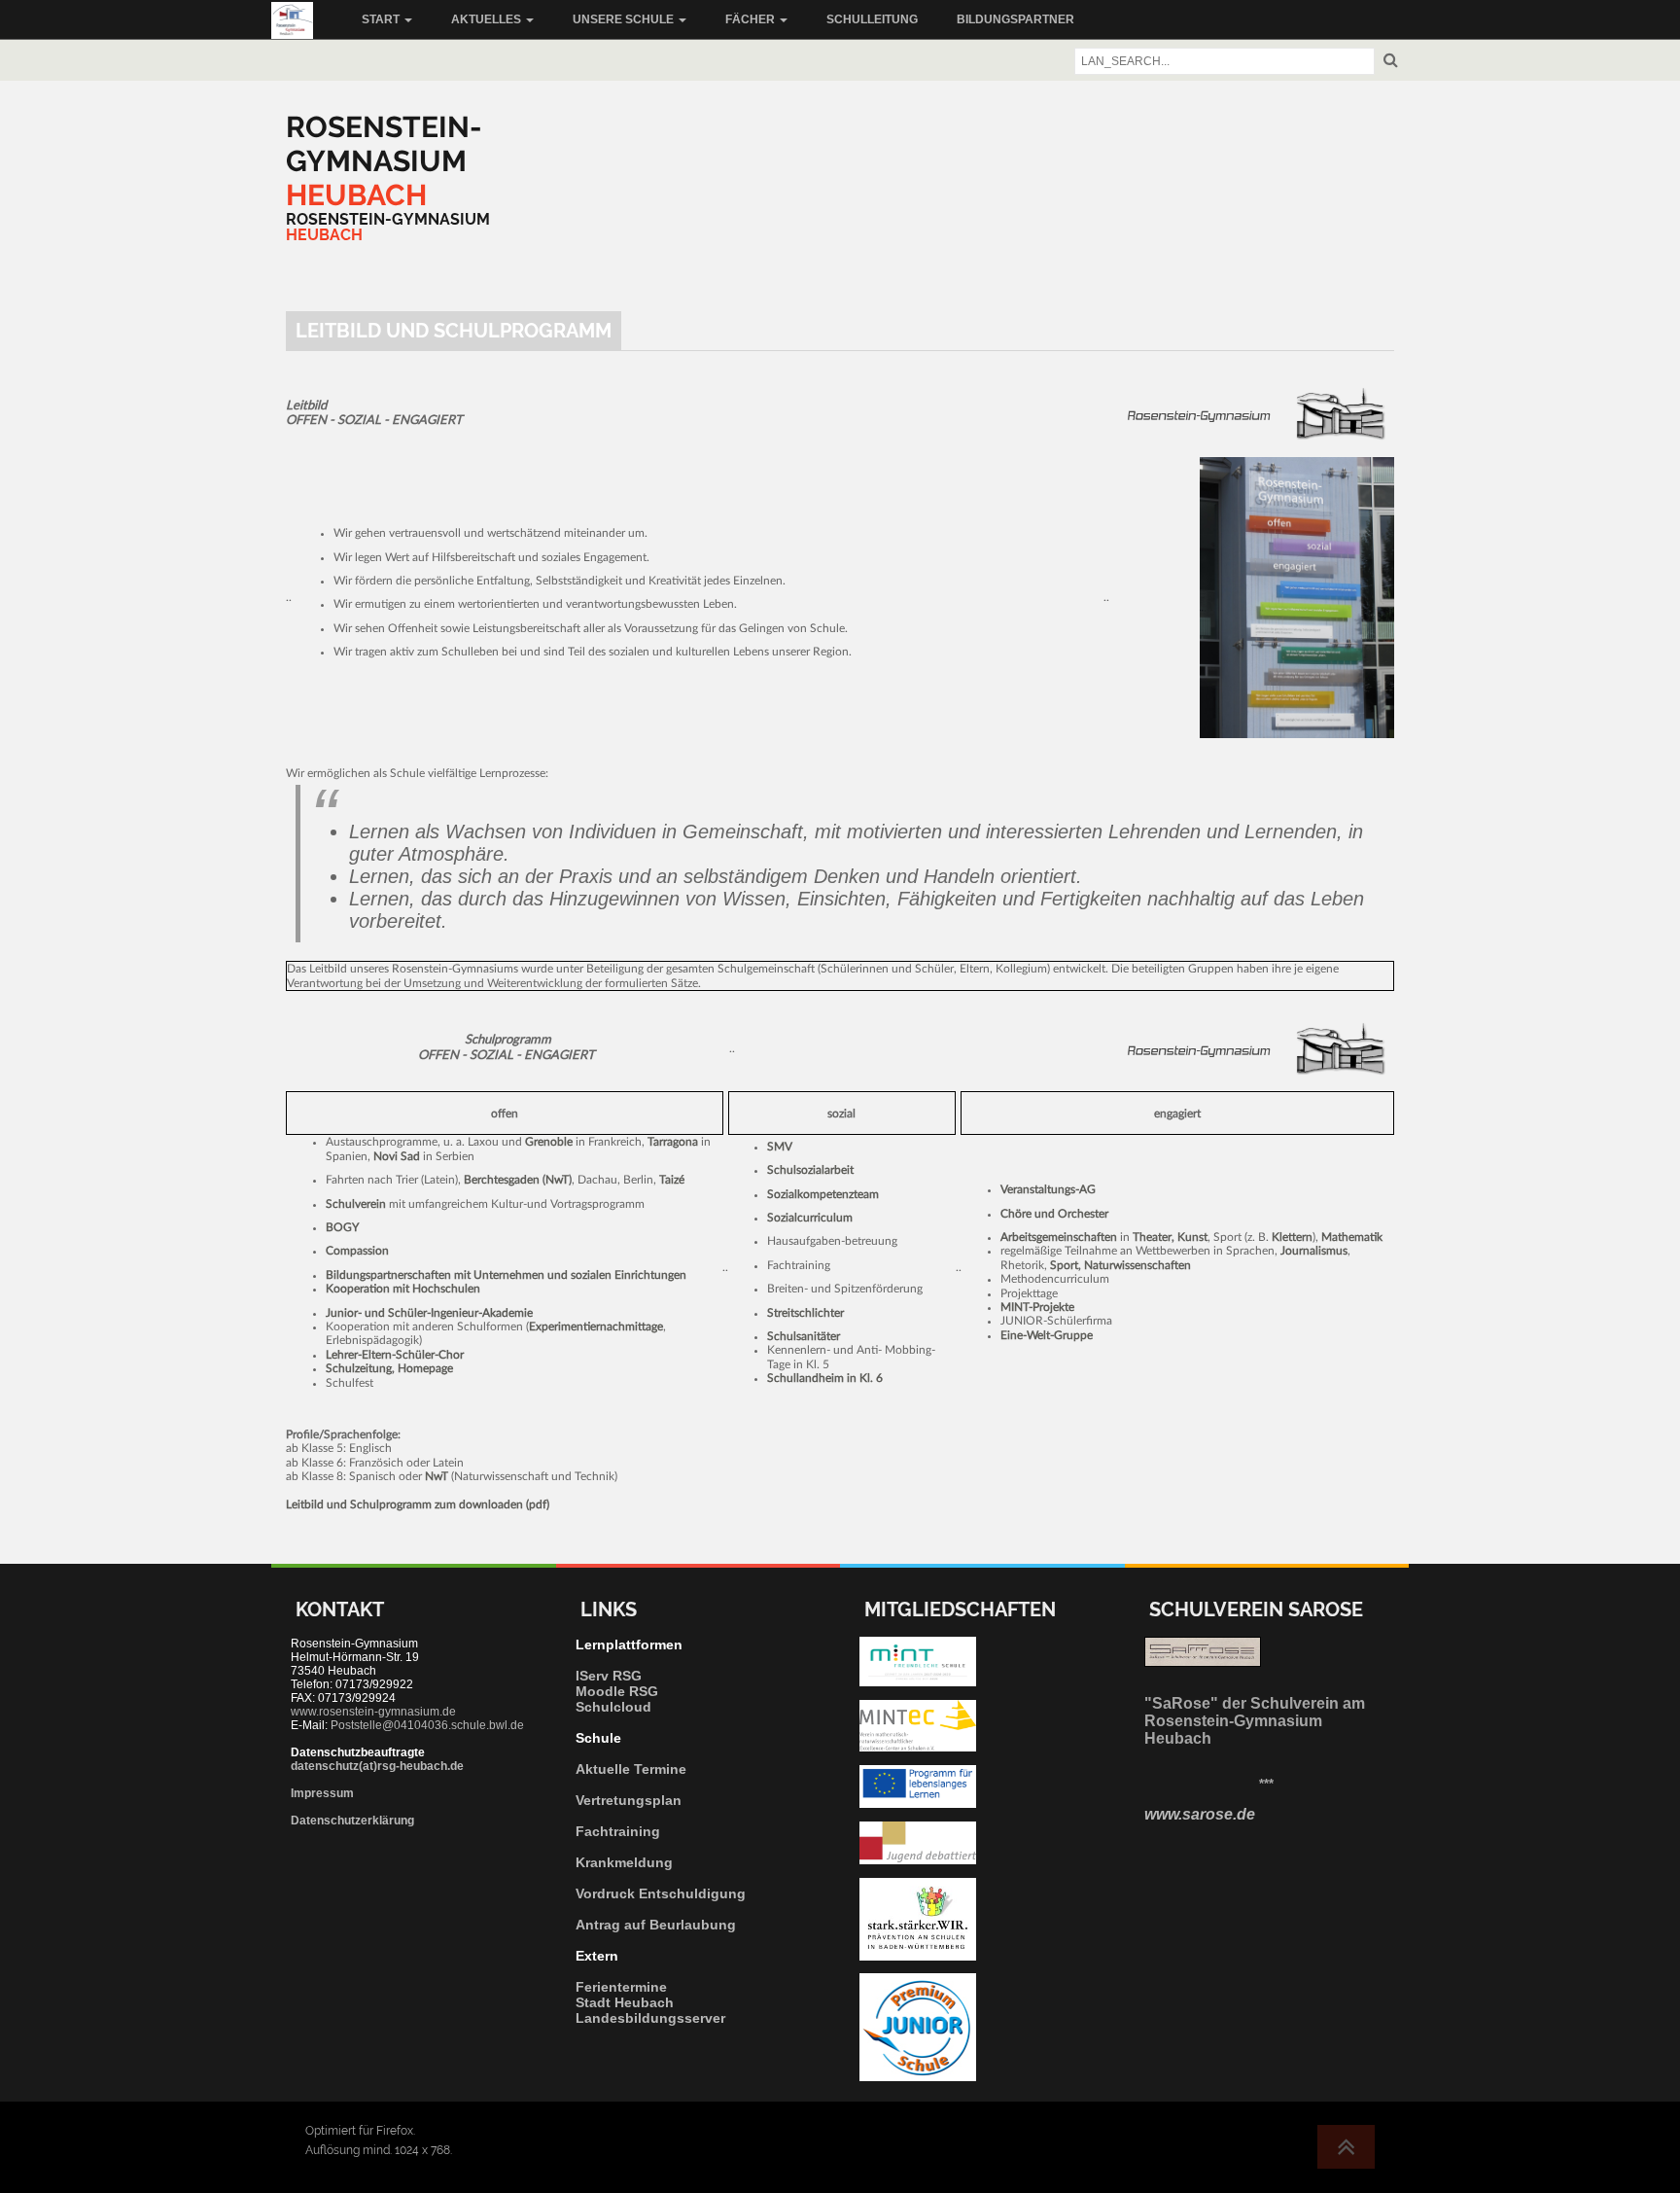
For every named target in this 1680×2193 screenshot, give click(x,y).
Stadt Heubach (625, 2002)
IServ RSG (609, 1676)
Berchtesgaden (502, 1180)
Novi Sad (397, 1156)
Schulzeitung (359, 1368)
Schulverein (356, 1204)
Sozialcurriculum (810, 1218)
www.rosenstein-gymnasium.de (373, 1712)
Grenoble (549, 1142)
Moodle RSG (617, 1691)
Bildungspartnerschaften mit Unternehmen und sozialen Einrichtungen (506, 1275)
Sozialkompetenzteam (823, 1194)
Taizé (672, 1180)
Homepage (425, 1368)
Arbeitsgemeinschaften (1059, 1237)
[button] (387, 19)
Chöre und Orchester (1054, 1214)
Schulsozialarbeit (810, 1170)
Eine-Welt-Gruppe (1047, 1335)
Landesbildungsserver (650, 2018)
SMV (780, 1147)
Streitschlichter (805, 1313)
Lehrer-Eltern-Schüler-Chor (395, 1355)
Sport (1064, 1265)
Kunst (1192, 1237)
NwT (557, 1180)
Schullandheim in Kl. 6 (825, 1378)
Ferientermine (621, 1987)
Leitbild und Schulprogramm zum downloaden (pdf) (418, 1504)
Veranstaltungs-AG (1048, 1189)
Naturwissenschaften (1137, 1265)
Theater (1152, 1237)
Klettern (1292, 1237)
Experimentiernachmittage (596, 1326)
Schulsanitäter (804, 1336)
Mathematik (1352, 1237)
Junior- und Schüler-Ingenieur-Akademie (429, 1313)
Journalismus (1314, 1251)
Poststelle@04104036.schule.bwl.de (427, 1725)
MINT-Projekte (1037, 1307)
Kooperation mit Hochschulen (403, 1289)
